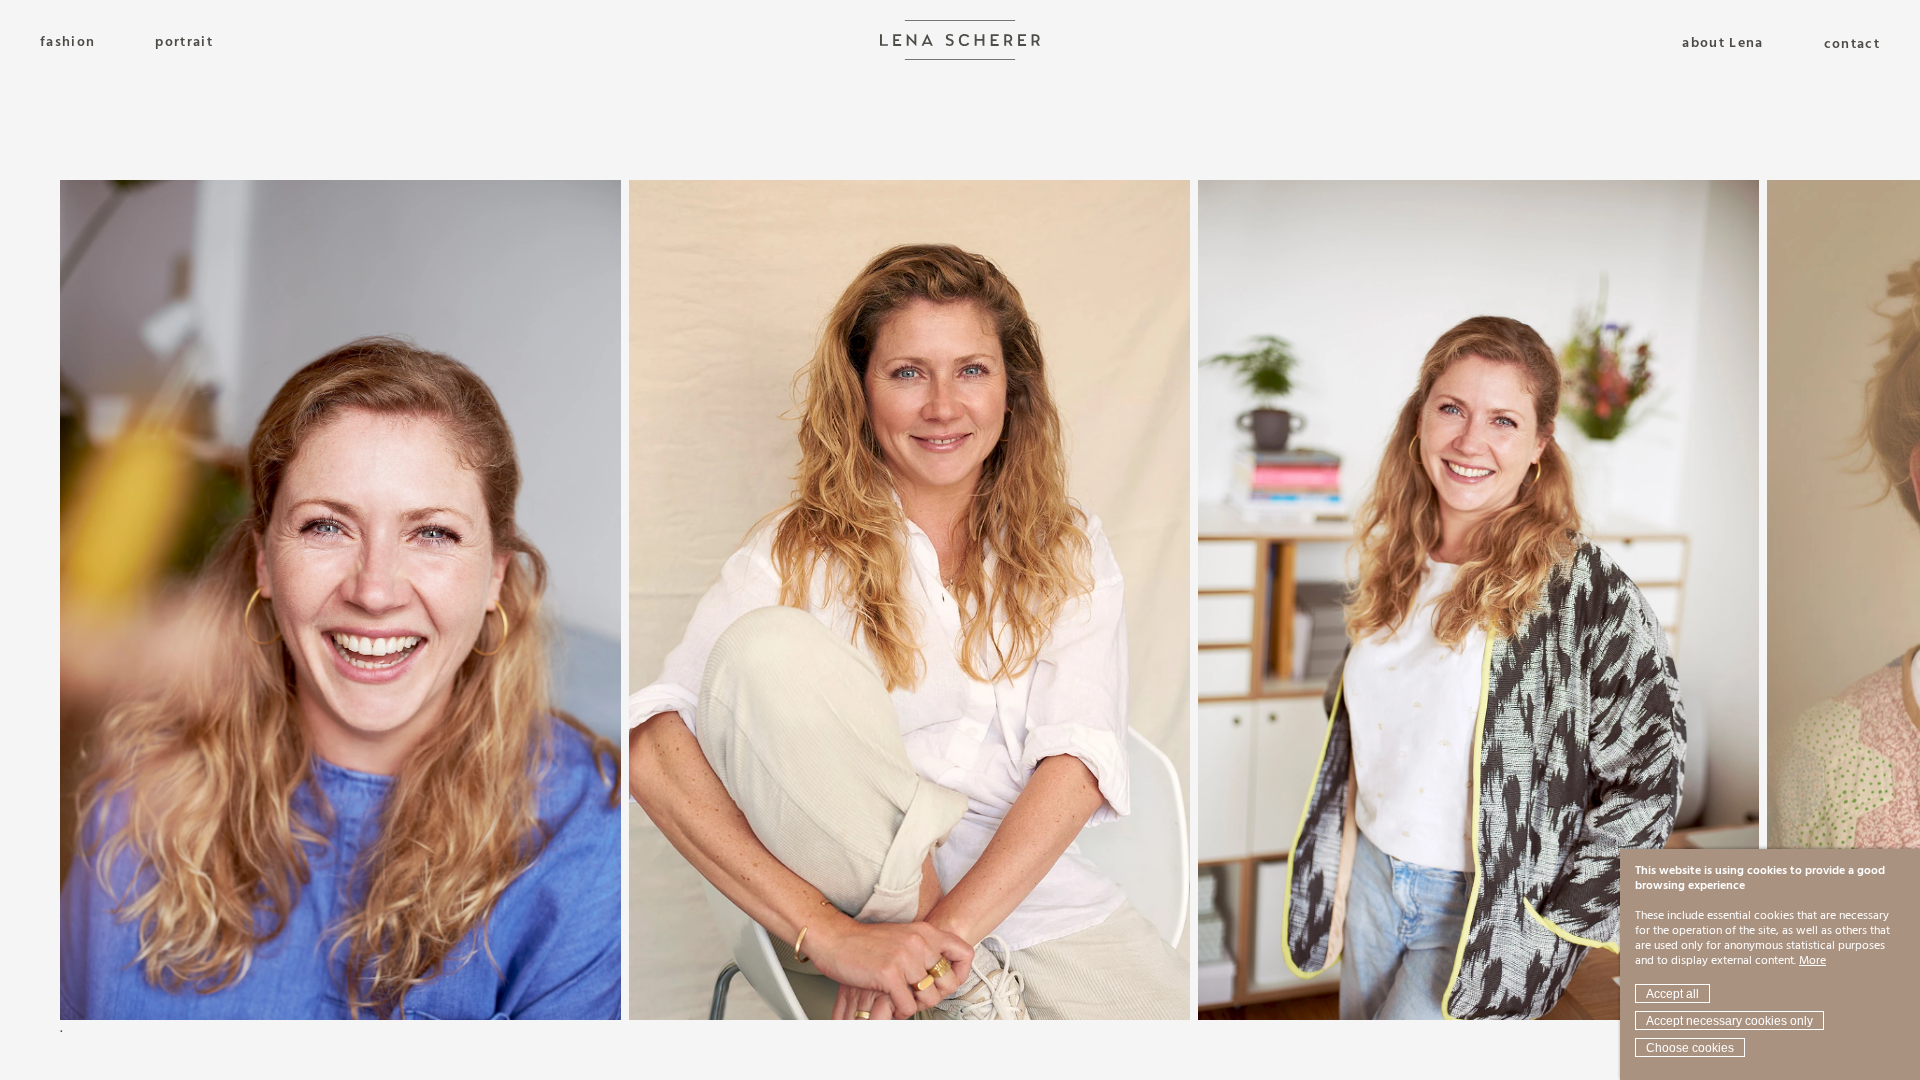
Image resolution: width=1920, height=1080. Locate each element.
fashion (67, 42)
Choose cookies (1690, 1048)
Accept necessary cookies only (1729, 1021)
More (1812, 961)
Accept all (1672, 994)
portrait (184, 42)
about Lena (1722, 44)
